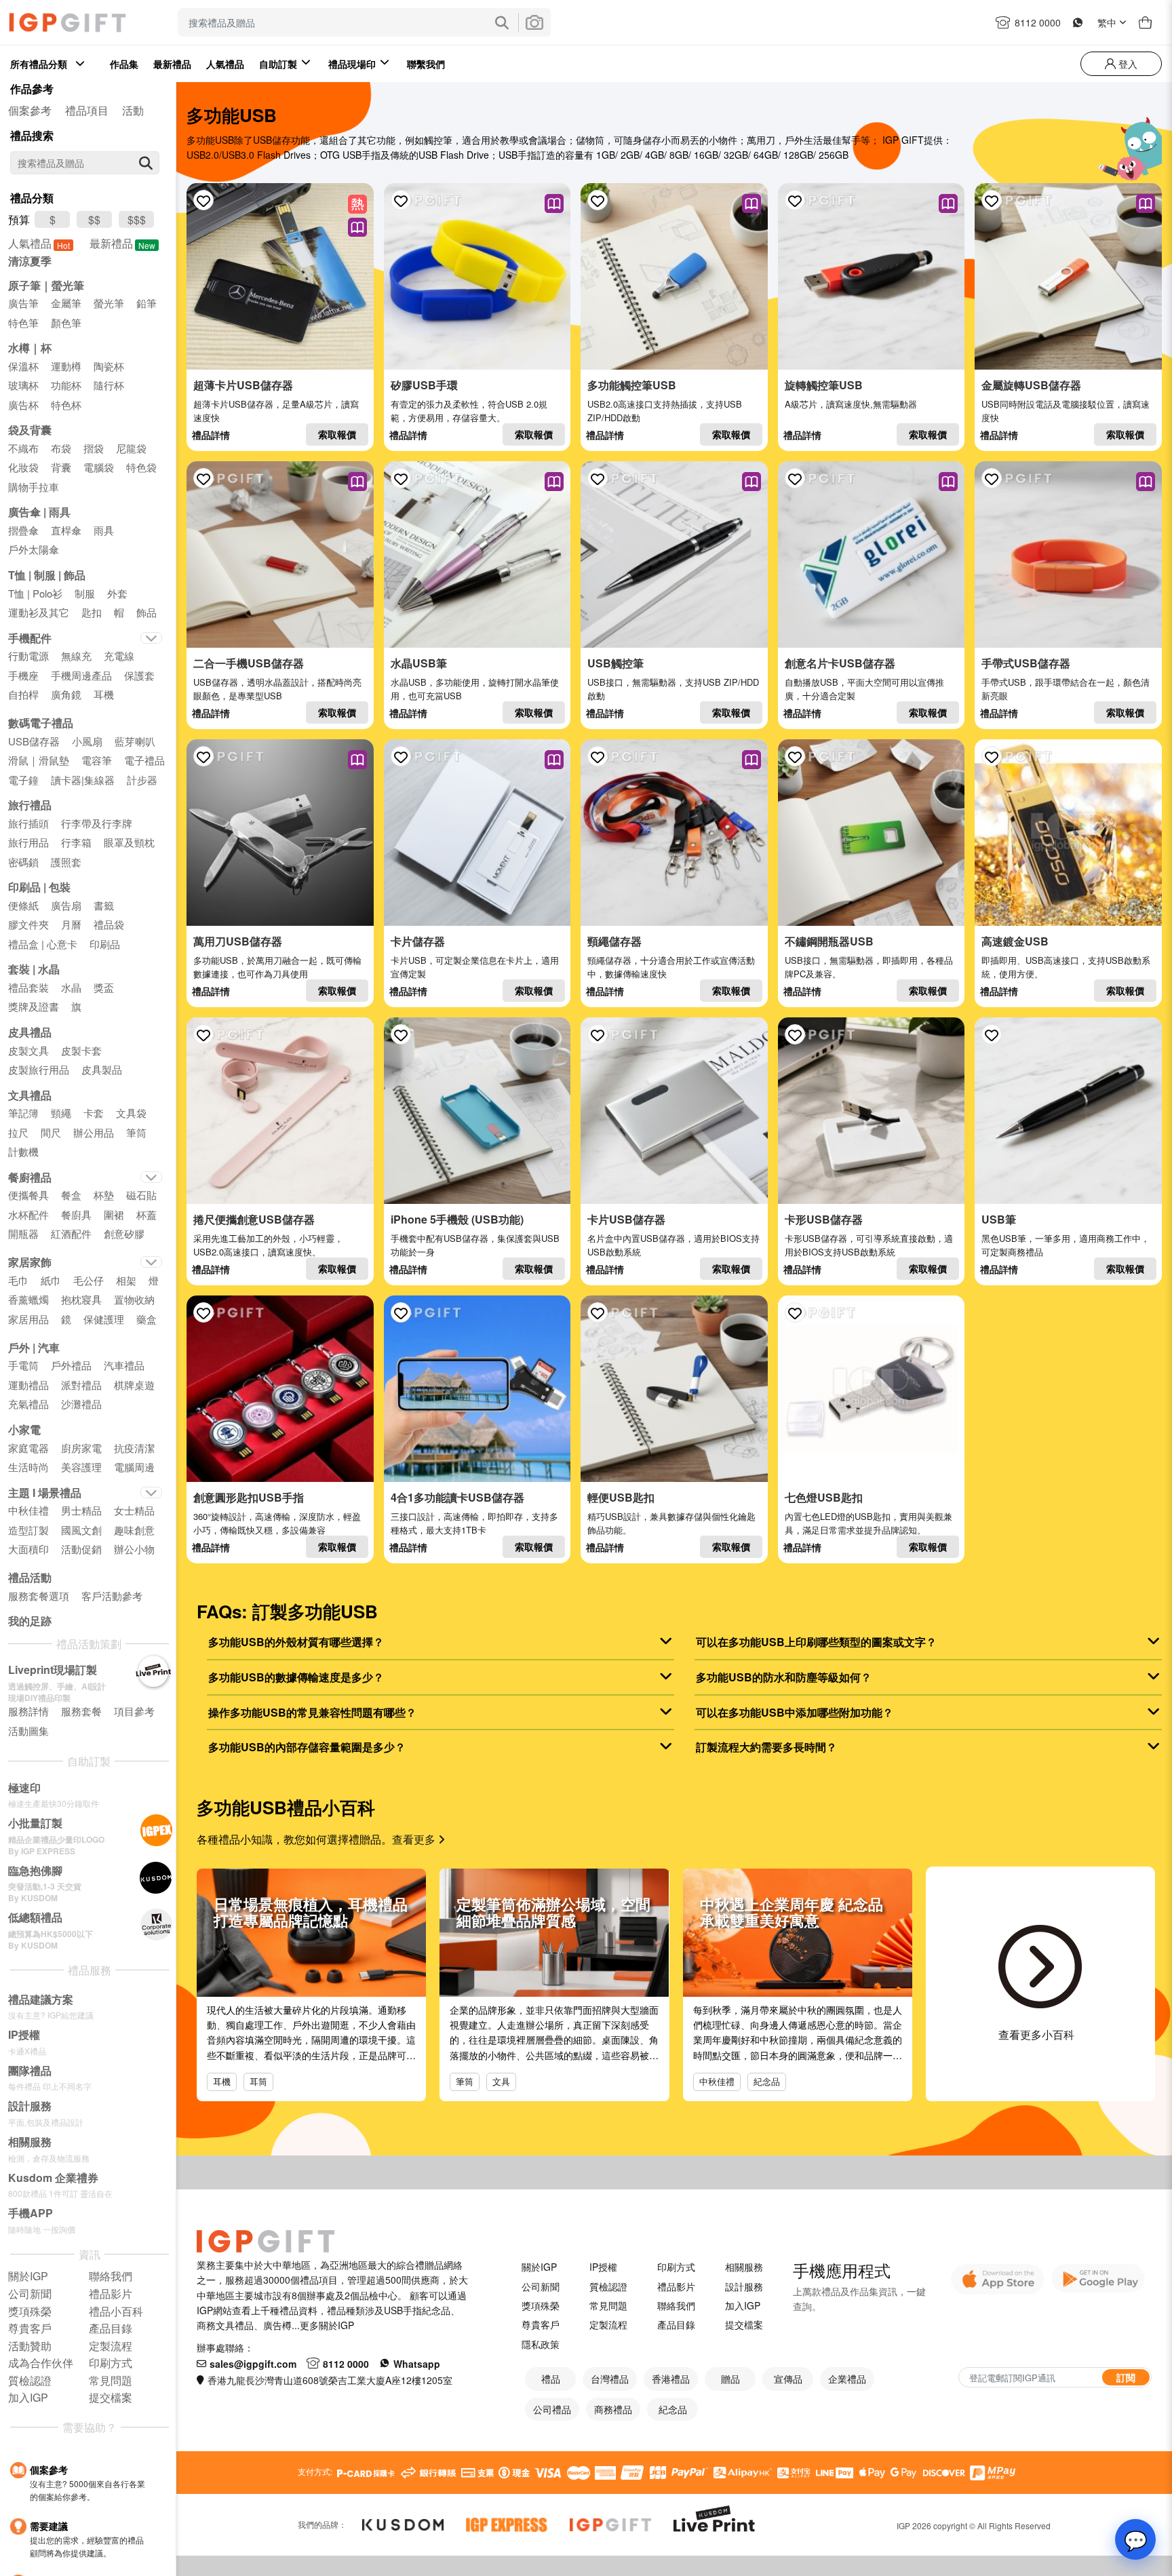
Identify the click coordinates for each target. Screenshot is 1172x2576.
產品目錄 (676, 2324)
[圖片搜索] (534, 22)
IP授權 (603, 2267)
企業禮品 (847, 2379)
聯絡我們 (676, 2305)
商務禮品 (613, 2409)
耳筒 (258, 2081)
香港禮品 (671, 2379)
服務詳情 (28, 1711)
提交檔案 (744, 2324)
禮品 (551, 2379)
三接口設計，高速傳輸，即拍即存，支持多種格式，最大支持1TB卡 (474, 1523)
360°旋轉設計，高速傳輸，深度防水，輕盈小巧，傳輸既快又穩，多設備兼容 (277, 1523)
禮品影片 (676, 2286)
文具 (501, 2081)
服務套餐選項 (39, 1596)
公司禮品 (552, 2409)
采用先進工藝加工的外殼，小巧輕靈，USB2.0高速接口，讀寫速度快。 (268, 1245)
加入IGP (743, 2305)
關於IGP (539, 2267)
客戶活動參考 (112, 1596)
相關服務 (744, 2267)
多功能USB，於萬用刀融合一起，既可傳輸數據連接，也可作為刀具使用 (277, 967)
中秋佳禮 (717, 2081)
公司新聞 (541, 2286)
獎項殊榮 (541, 2305)
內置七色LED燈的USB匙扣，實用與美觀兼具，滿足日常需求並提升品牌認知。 (868, 1523)
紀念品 (767, 2081)
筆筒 (465, 2081)
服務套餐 (81, 1711)
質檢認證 (608, 2286)
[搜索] (146, 163)
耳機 (222, 2081)
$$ (94, 219)
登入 (1127, 64)
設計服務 (744, 2286)
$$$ (137, 219)
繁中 (1107, 22)
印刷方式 (676, 2267)
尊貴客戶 (541, 2324)
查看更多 (415, 1839)
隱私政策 (541, 2344)
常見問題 (608, 2305)
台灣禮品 (610, 2379)
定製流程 (608, 2324)
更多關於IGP (327, 2325)
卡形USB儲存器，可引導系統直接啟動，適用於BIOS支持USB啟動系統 (869, 1245)
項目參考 (134, 1711)
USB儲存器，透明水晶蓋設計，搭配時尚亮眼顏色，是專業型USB (277, 689)
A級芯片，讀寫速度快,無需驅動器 (851, 404)
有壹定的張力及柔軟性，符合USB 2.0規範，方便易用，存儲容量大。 (469, 411)
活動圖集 (28, 1731)
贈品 (730, 2379)
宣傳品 (788, 2379)
